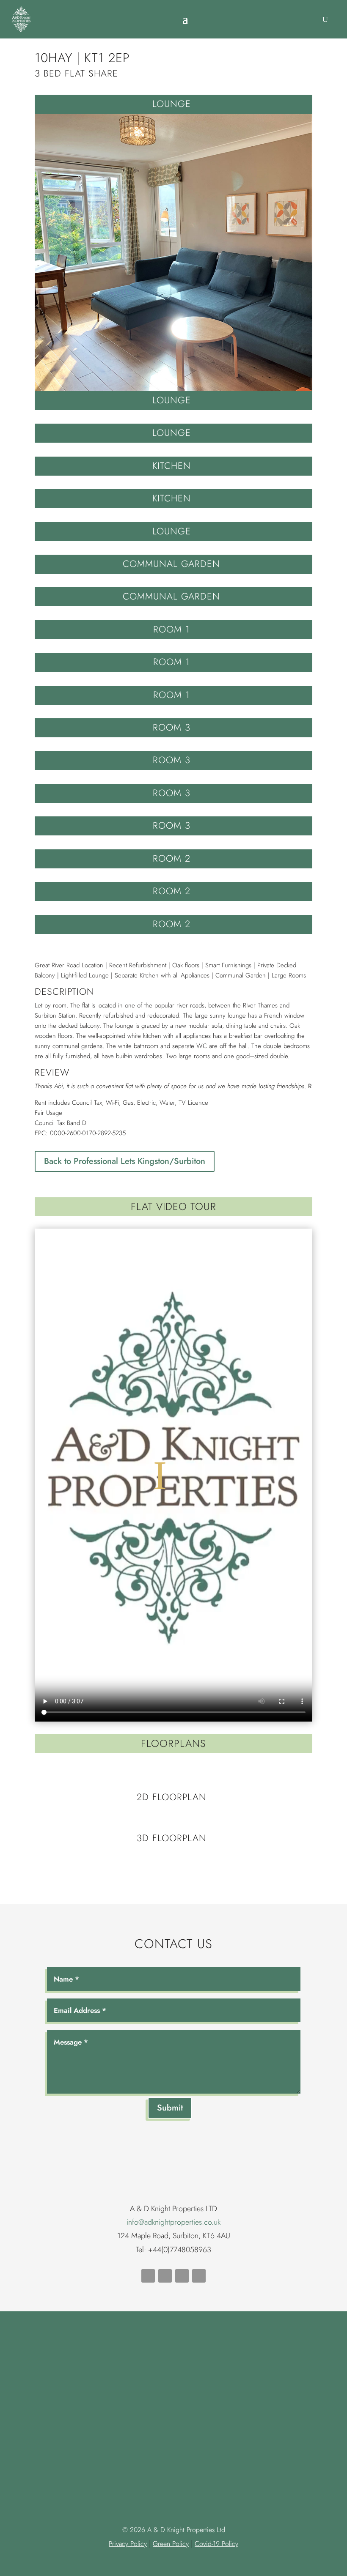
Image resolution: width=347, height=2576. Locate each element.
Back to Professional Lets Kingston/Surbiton (125, 1161)
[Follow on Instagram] (199, 2276)
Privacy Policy (128, 2544)
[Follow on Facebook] (148, 2276)
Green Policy (171, 2544)
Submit (170, 2108)
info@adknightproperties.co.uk (173, 2222)
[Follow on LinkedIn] (182, 2276)
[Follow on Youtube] (165, 2276)
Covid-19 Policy (216, 2544)
